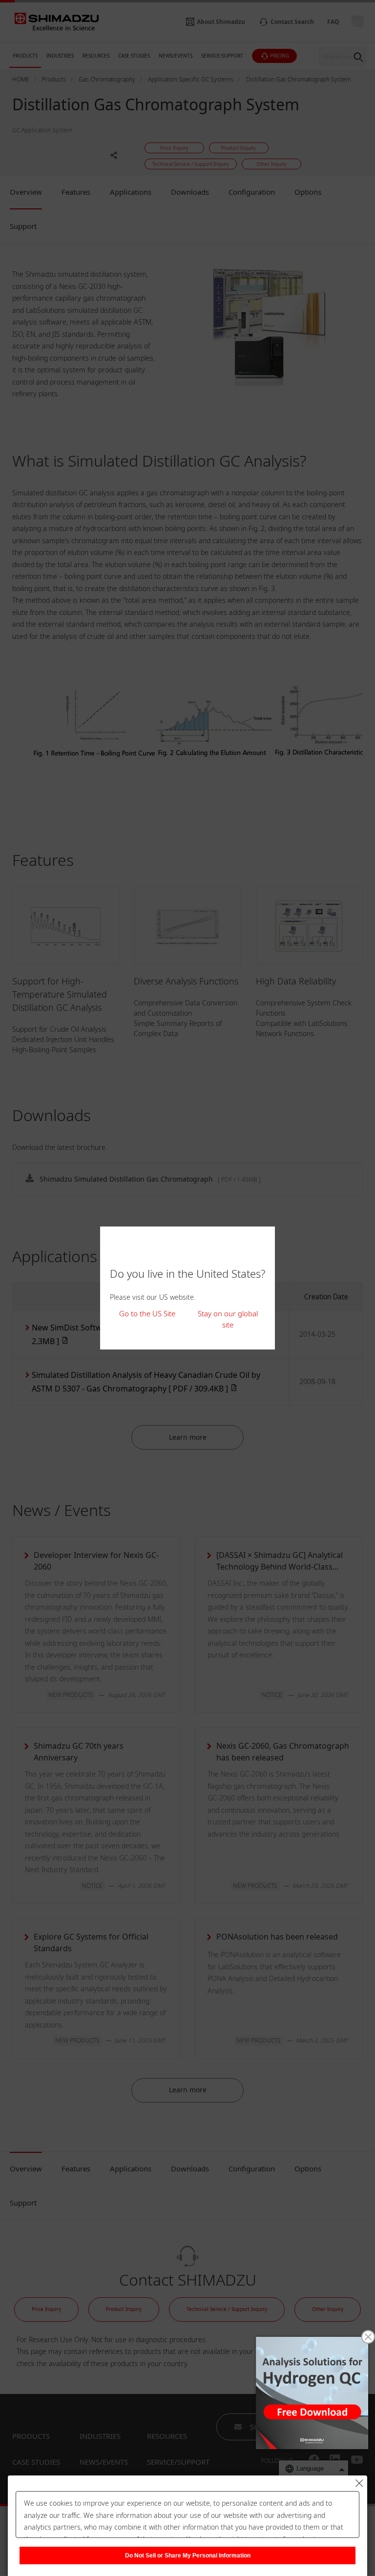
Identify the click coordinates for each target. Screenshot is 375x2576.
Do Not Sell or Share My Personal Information (188, 2556)
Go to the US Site (147, 1313)
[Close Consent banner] (359, 2483)
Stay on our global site (228, 1319)
